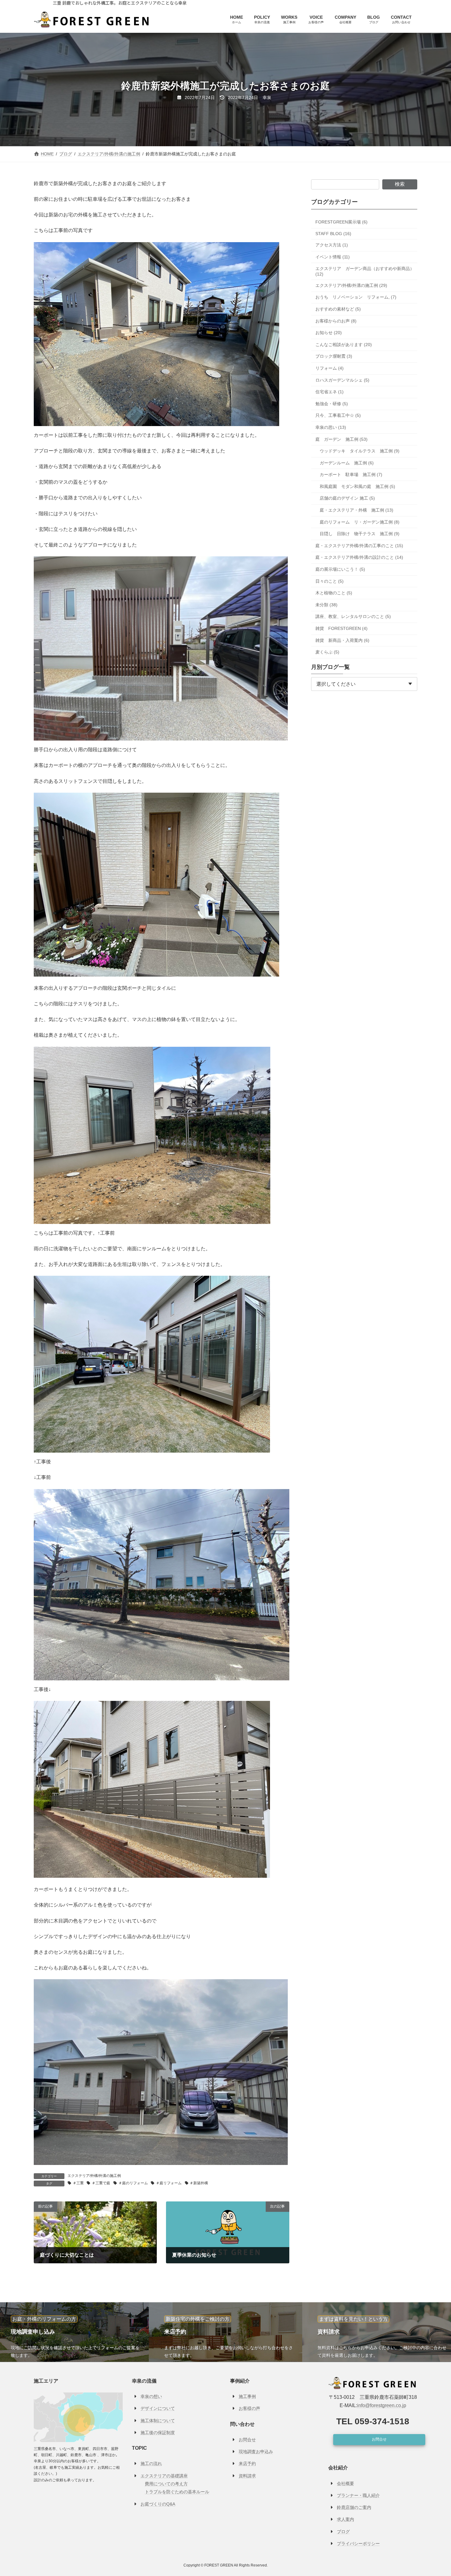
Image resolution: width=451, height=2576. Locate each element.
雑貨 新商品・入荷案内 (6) (342, 640)
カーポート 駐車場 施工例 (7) (351, 474)
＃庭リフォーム (169, 2183)
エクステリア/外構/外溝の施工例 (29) (351, 285)
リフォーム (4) (330, 368)
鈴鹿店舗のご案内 (354, 2507)
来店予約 (247, 2464)
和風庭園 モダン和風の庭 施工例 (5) (357, 486)
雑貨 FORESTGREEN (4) (341, 628)
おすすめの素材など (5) (338, 309)
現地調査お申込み (256, 2452)
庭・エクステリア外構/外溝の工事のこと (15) (359, 546)
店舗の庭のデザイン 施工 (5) (347, 498)
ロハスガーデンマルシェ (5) (342, 380)
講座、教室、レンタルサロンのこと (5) (353, 616)
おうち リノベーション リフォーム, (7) (356, 297)
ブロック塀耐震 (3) (334, 356)
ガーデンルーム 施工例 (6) (347, 463)
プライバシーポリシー (358, 2544)
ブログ (343, 2532)
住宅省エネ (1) (330, 392)
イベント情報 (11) (333, 257)
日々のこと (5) (330, 581)
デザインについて (158, 2409)
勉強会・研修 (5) (332, 404)
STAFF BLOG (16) (333, 234)
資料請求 (247, 2476)
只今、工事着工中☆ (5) (338, 415)
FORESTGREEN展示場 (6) (341, 222)
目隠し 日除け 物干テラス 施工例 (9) (360, 534)
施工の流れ (151, 2464)
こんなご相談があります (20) (344, 345)
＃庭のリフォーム (133, 2183)
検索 (400, 184)
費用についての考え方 (166, 2484)
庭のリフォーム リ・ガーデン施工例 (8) (360, 522)
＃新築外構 (199, 2183)
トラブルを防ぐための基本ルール (177, 2492)
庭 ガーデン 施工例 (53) (341, 439)
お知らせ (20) (329, 333)
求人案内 (345, 2520)
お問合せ (247, 2440)
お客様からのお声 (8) (336, 321)
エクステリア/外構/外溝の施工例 (94, 2176)
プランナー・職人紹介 (358, 2495)
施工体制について (158, 2421)
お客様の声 (249, 2409)
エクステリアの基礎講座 (164, 2476)
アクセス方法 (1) (332, 245)
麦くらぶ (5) (327, 652)
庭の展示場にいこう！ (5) (340, 569)
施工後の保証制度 (158, 2433)
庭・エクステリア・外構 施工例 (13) (357, 510)
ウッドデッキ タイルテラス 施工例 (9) (360, 451)
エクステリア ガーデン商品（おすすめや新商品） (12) (365, 271)
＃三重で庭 (101, 2183)
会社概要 (345, 2483)
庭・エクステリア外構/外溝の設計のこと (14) (359, 557)
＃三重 (78, 2183)
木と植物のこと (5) (334, 593)
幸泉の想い (151, 2396)
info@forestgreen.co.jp (382, 2406)
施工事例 (247, 2396)
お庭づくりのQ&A (158, 2504)
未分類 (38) (326, 605)
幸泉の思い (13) (331, 427)
